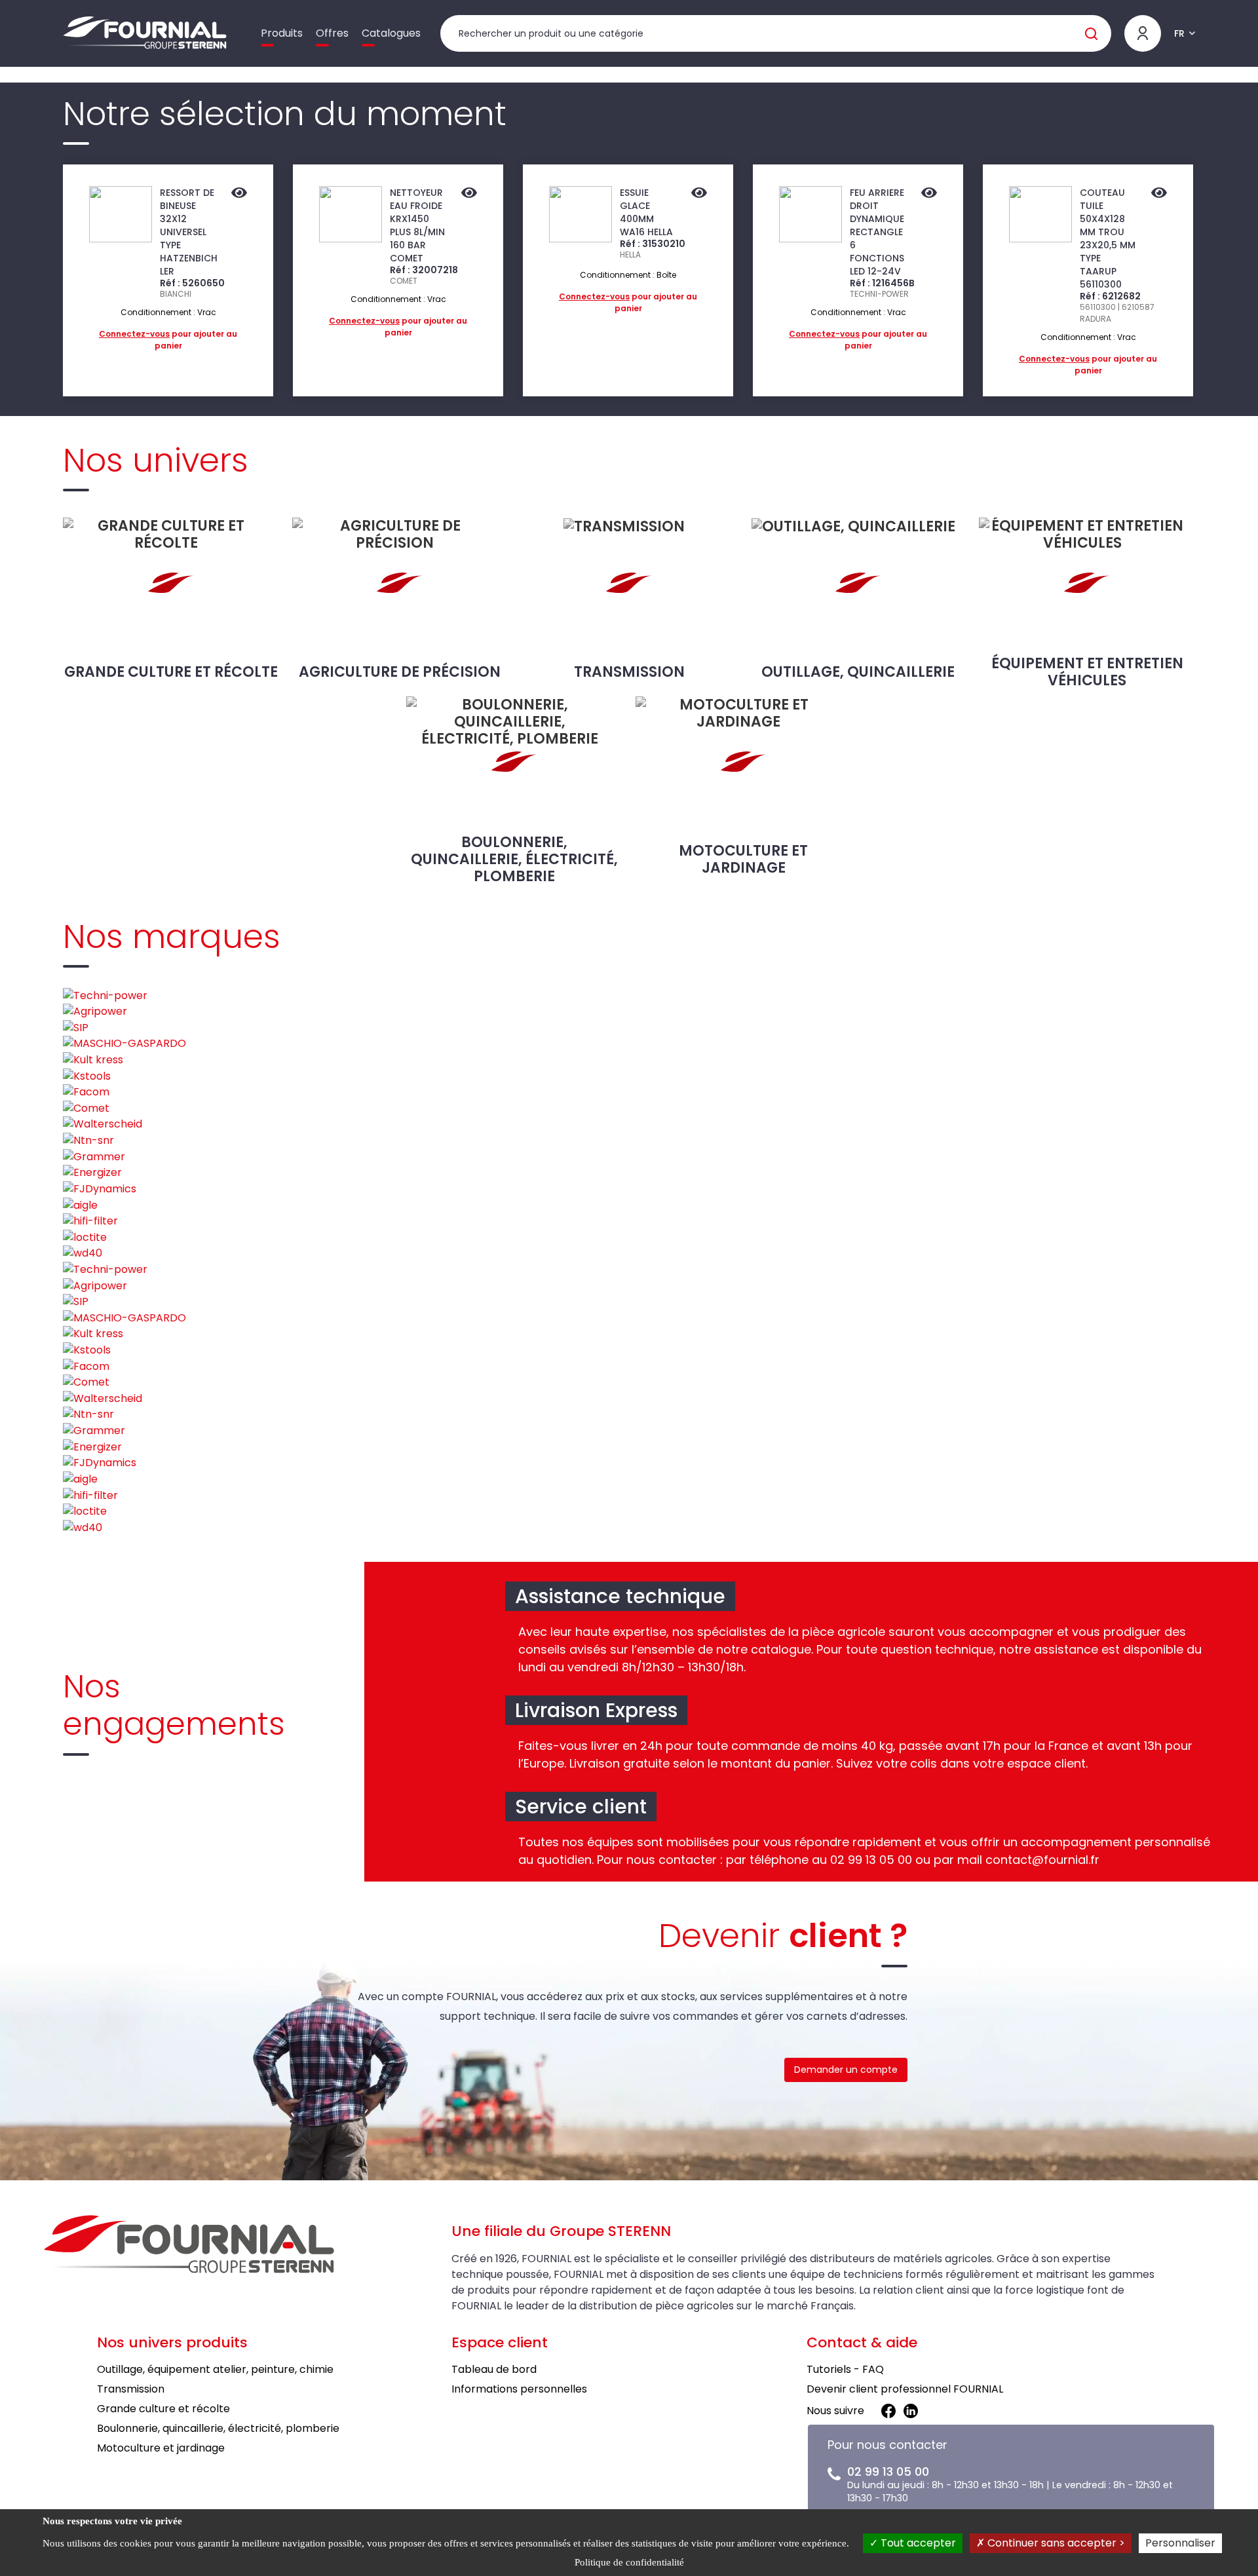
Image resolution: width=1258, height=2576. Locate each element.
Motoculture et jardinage (743, 859)
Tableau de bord (494, 2369)
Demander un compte (846, 2070)
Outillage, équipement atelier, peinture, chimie (215, 2369)
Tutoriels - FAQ (845, 2369)
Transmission (629, 672)
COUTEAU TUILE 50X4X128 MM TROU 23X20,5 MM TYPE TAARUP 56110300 (1108, 238)
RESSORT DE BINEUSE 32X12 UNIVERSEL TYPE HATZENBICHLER (189, 232)
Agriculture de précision (400, 672)
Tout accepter (917, 2543)
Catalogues (391, 33)
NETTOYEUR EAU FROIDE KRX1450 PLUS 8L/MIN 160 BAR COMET (417, 225)
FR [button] (1179, 33)
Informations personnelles (519, 2389)
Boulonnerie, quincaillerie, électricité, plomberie (514, 859)
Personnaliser (1180, 2543)
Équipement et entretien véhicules (1087, 672)
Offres (332, 33)
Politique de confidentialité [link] (629, 2562)
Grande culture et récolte (171, 672)
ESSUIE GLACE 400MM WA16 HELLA (646, 212)
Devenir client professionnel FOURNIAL (905, 2389)
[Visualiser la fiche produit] (239, 194)
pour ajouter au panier (168, 340)
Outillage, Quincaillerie (858, 672)
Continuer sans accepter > (1055, 2543)
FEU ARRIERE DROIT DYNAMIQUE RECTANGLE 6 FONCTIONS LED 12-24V (877, 232)
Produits (282, 33)
